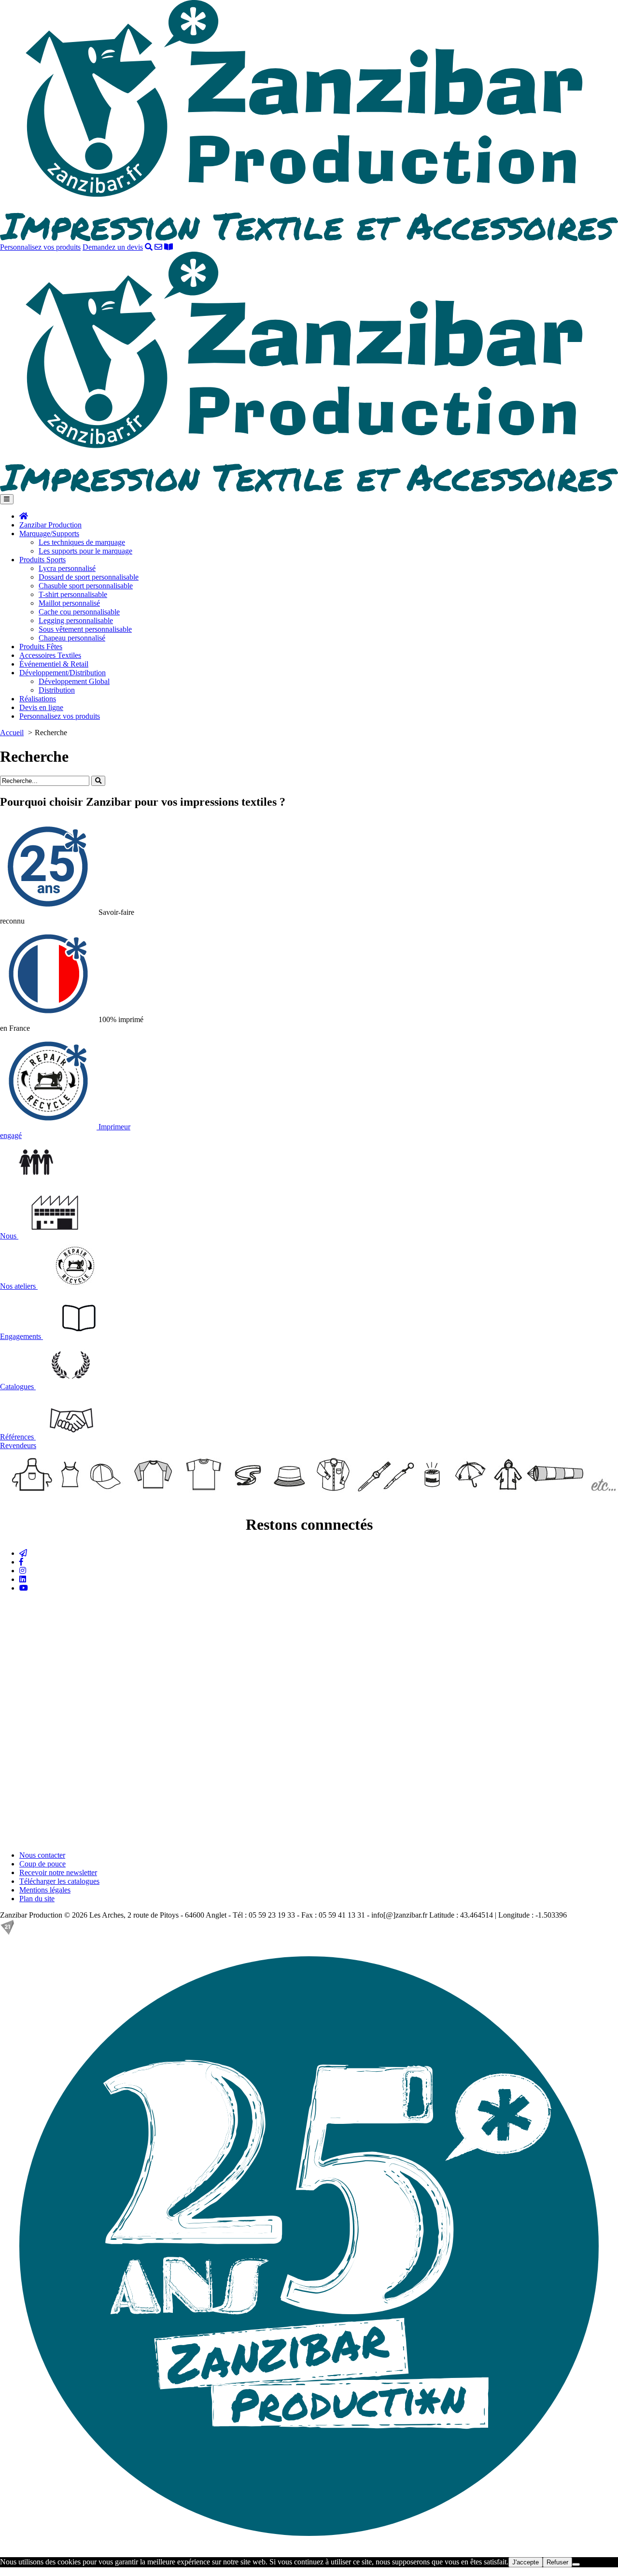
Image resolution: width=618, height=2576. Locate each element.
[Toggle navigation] (7, 499)
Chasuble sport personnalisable (86, 586)
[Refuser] (576, 2564)
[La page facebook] (21, 1562)
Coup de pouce (42, 1864)
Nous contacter (42, 1855)
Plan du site (37, 1899)
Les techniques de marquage (82, 542)
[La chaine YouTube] (24, 1588)
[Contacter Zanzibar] (158, 247)
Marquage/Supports (49, 534)
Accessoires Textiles (50, 655)
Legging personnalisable (76, 620)
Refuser (557, 2562)
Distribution (57, 690)
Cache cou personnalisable (79, 612)
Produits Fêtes (41, 647)
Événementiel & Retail (54, 664)
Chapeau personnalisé (72, 638)
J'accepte (526, 2562)
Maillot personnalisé (69, 603)
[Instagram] (23, 1571)
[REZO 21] (7, 1932)
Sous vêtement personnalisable (85, 629)
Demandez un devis (113, 247)
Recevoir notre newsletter (58, 1872)
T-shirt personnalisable (73, 594)
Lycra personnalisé (67, 568)
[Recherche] (149, 247)
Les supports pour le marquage (85, 551)
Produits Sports (42, 560)
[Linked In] (23, 1579)
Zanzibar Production (50, 525)
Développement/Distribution (63, 673)
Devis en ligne (41, 707)
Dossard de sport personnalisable (89, 577)
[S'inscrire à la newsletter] (23, 1553)
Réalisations (38, 699)
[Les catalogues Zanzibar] (169, 247)
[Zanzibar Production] (309, 238)
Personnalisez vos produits (40, 247)
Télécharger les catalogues (59, 1881)
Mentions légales (45, 1890)
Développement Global (74, 681)
